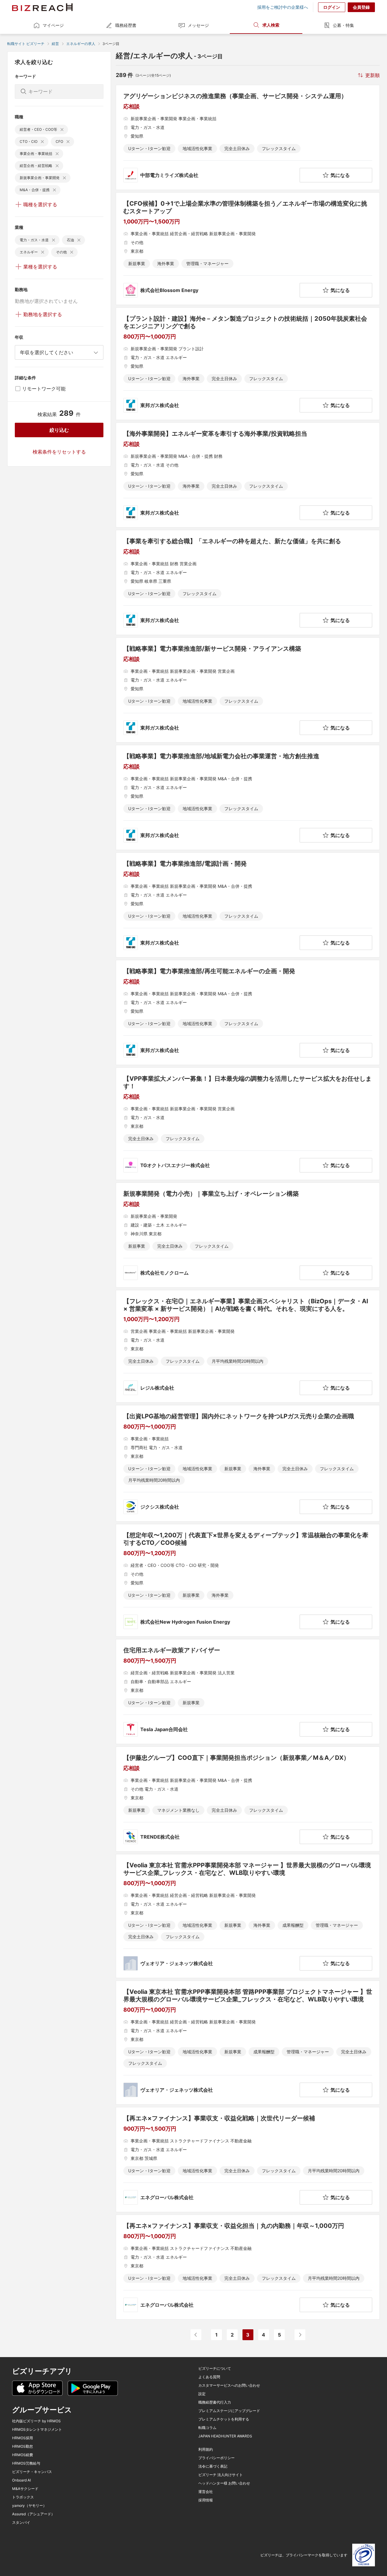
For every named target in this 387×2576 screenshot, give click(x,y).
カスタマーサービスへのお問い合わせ (229, 2385)
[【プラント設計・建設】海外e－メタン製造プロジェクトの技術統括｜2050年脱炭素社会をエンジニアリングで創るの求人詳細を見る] (248, 364)
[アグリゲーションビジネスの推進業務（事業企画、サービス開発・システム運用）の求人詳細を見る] (248, 137)
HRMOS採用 (23, 2438)
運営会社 (206, 2492)
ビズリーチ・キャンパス (32, 2472)
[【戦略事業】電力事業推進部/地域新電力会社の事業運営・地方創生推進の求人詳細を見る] (248, 797)
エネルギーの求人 (81, 44)
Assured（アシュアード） (33, 2514)
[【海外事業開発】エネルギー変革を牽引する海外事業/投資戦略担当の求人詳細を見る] (248, 475)
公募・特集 (343, 25)
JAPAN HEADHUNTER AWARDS (225, 2436)
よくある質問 (209, 2377)
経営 (55, 44)
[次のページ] (300, 2335)
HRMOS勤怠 (23, 2446)
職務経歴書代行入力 (215, 2402)
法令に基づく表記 (213, 2466)
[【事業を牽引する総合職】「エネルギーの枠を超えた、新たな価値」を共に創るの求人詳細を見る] (248, 582)
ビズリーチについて (215, 2369)
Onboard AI (21, 2480)
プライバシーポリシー (216, 2458)
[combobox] (59, 352)
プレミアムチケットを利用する (224, 2419)
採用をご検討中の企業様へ (283, 7)
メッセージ (198, 25)
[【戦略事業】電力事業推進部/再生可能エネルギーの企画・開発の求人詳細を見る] (248, 1012)
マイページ (53, 25)
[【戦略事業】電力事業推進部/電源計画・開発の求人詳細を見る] (248, 905)
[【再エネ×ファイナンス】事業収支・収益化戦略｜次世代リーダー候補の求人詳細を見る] (248, 2160)
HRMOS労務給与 (26, 2463)
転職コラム (207, 2428)
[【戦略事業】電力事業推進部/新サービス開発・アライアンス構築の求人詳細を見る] (248, 690)
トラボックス (23, 2497)
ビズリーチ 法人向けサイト (221, 2475)
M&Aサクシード (25, 2489)
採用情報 (206, 2500)
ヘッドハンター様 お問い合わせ (224, 2483)
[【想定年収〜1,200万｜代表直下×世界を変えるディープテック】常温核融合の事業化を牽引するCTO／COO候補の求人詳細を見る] (248, 1580)
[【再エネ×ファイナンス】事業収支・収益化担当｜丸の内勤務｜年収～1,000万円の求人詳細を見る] (248, 2267)
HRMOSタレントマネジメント (37, 2430)
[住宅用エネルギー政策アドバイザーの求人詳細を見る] (248, 1692)
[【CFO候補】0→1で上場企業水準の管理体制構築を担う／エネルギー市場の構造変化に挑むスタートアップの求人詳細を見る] (248, 249)
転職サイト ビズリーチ (26, 44)
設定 (202, 2394)
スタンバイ (21, 2523)
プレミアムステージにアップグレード (229, 2411)
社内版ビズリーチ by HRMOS (36, 2421)
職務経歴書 (126, 25)
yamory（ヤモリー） (29, 2506)
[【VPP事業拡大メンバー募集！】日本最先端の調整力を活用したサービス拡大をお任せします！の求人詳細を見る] (248, 1124)
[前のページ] (196, 2335)
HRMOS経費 (23, 2455)
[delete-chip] (62, 130)
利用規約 (206, 2449)
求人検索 (271, 25)
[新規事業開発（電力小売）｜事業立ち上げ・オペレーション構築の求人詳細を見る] (248, 1235)
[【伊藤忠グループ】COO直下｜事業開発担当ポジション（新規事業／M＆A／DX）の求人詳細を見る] (248, 1799)
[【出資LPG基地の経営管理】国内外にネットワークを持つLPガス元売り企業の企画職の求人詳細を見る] (248, 1463)
